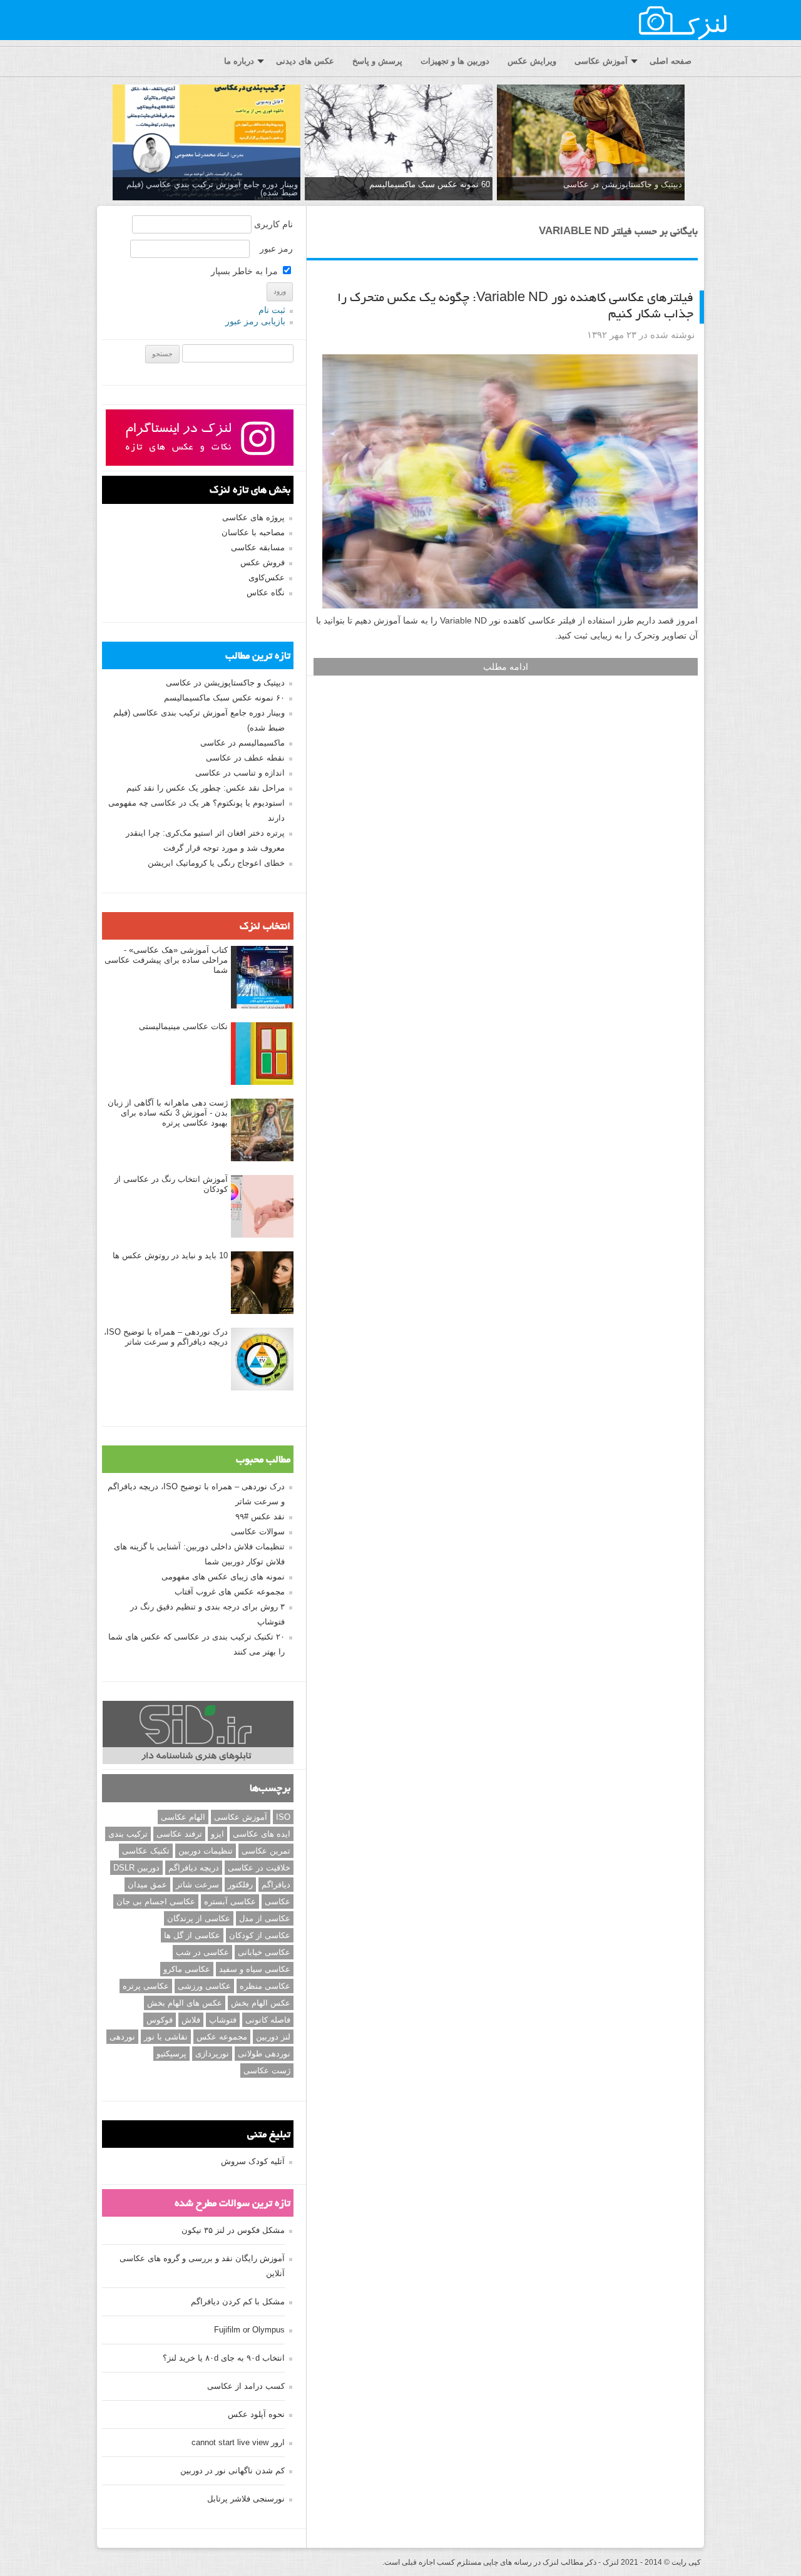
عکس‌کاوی (267, 577)
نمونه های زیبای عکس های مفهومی (223, 1577)
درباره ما (239, 61)
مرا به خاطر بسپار (246, 271)
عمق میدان (147, 1885)
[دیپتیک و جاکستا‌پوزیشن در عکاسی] (591, 143)
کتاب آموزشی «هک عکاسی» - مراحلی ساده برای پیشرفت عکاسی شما (166, 960)
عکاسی (278, 1901)
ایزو (217, 1834)
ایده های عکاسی (262, 1834)
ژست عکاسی (267, 2071)
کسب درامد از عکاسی (246, 2386)
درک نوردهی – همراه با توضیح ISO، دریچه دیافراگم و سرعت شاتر (166, 1337)
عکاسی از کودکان (260, 1935)
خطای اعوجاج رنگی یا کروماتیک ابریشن (216, 863)
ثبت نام (272, 310)
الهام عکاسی (183, 1817)
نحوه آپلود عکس (256, 2414)
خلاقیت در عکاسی (259, 1868)
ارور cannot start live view (238, 2442)
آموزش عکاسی (601, 61)
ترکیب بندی (128, 1834)
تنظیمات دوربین (206, 1851)
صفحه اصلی (671, 61)
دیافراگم (276, 1885)
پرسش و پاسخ (377, 61)
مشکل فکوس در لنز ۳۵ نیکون (233, 2230)
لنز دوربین (273, 2037)
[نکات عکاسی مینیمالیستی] (262, 1054)
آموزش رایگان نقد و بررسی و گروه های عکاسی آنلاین (202, 2266)
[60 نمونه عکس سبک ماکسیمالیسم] (399, 143)
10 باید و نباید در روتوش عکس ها (170, 1255)
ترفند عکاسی (179, 1834)
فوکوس (160, 2020)
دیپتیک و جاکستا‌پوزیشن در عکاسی (623, 184)
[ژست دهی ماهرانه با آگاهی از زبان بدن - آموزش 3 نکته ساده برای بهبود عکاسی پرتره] (262, 1131)
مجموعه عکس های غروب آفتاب (230, 1592)
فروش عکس (263, 562)
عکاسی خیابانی (264, 1952)
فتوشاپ (223, 2020)
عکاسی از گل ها (192, 1935)
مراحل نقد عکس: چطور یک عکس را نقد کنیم (206, 788)
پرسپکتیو (171, 2054)
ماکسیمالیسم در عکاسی (242, 743)
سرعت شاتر (197, 1885)
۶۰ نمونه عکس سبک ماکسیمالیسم (224, 698)
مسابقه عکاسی (258, 547)
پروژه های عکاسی (253, 517)
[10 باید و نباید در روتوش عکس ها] (262, 1283)
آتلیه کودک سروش (253, 2161)
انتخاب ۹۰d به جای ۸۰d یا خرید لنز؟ (224, 2358)
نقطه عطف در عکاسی (245, 758)
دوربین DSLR (136, 1868)
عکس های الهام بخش (185, 2003)
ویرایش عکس (532, 61)
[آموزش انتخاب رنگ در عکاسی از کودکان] (262, 1207)
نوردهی (122, 2037)
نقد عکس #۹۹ (260, 1516)
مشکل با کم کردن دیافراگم (238, 2301)
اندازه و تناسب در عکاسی (240, 773)
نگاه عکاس (266, 593)
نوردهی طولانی (264, 2054)
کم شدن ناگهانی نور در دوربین (232, 2471)
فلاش (191, 2020)
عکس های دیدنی (305, 61)
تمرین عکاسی (266, 1851)
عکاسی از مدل (265, 1918)
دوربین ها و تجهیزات (455, 61)
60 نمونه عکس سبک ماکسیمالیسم (430, 184)
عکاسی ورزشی (204, 1986)
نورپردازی (212, 2054)
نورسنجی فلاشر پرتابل (246, 2499)
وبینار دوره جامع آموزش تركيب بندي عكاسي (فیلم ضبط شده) (212, 188)
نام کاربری (273, 224)
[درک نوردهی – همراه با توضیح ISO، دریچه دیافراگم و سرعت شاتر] (262, 1360)
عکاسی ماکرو (187, 1969)
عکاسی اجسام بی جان (156, 1901)
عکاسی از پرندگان (199, 1918)
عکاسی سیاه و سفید (255, 1969)
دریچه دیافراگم (194, 1868)
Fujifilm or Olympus (249, 2330)
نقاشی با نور (166, 2037)
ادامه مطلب (506, 667)
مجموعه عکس (222, 2037)
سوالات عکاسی (258, 1532)
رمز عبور (276, 249)
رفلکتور (240, 1885)
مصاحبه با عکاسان (253, 532)
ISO (283, 1817)
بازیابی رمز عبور (255, 321)
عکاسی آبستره (230, 1901)
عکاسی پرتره (146, 1986)
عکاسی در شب (202, 1952)
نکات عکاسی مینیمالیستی (183, 1026)
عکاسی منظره (265, 1986)
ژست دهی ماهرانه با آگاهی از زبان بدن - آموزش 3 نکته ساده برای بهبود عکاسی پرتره (168, 1113)
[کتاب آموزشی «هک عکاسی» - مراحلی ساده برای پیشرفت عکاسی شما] (262, 978)
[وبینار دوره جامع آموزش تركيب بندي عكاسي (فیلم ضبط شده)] (207, 143)
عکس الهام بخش (261, 2003)
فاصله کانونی (268, 2020)
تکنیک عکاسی (146, 1851)
